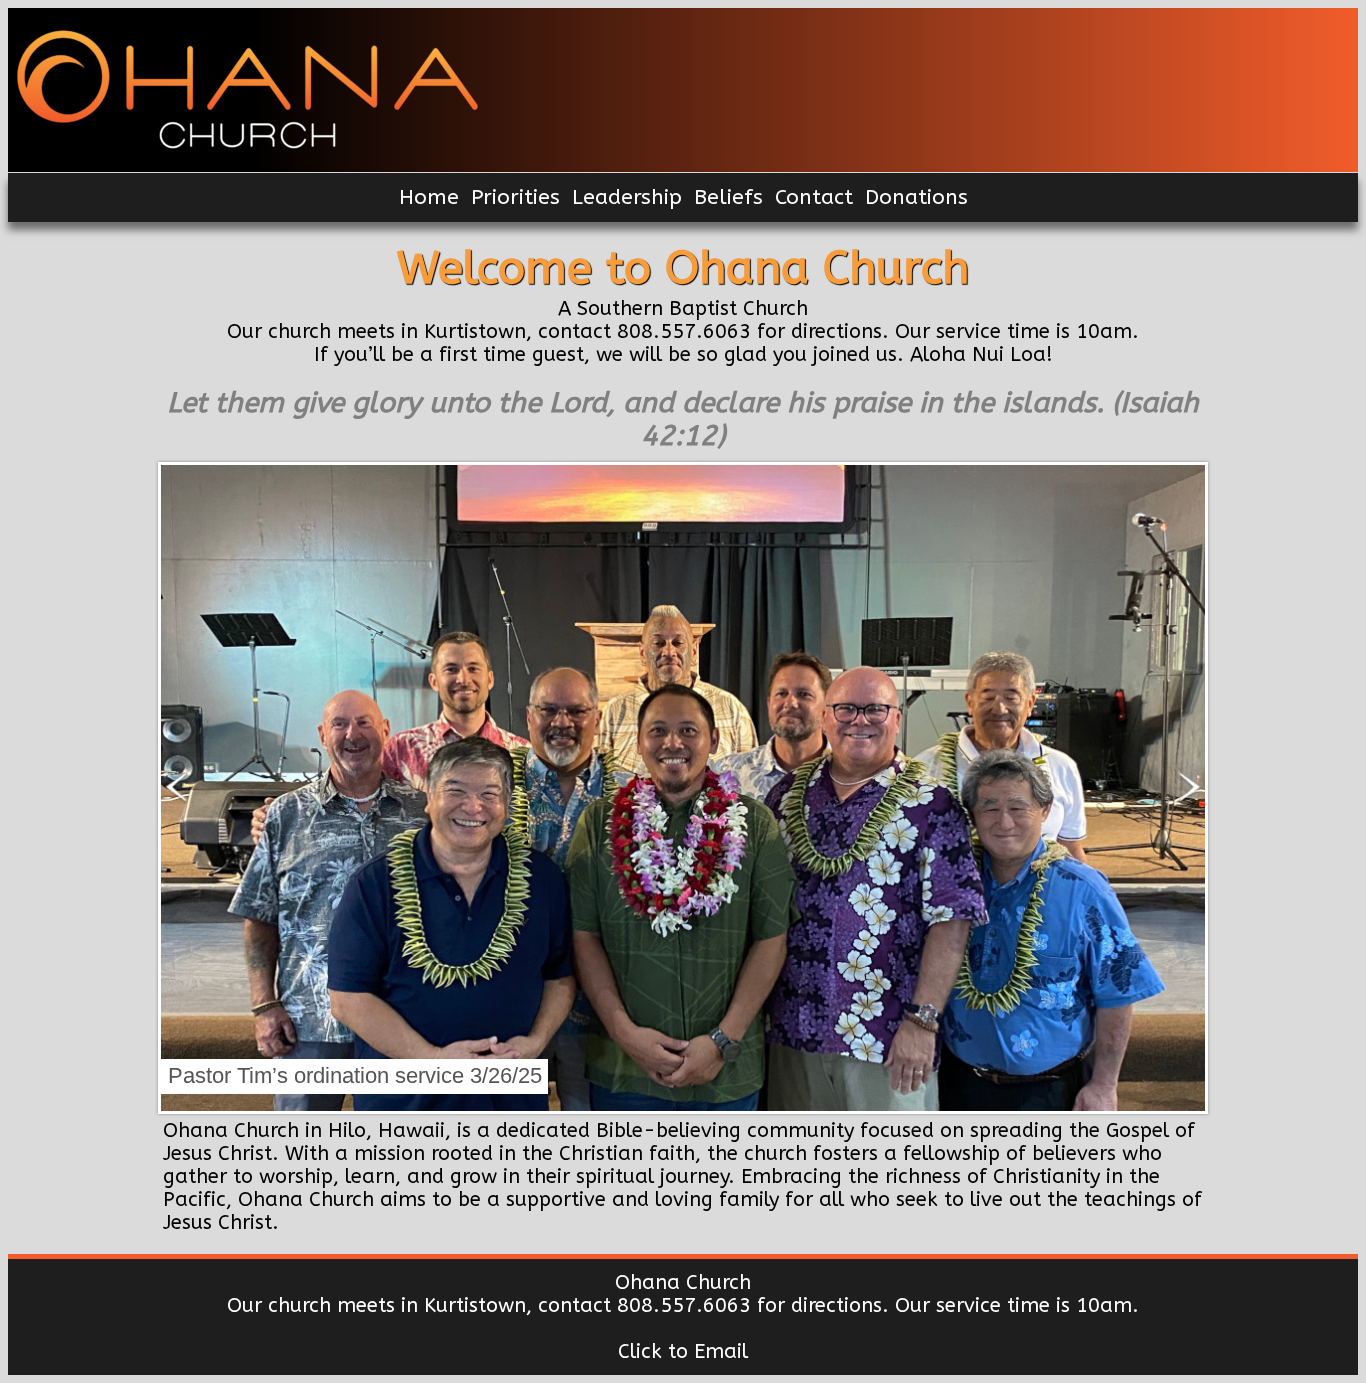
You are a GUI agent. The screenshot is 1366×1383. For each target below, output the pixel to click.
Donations (916, 197)
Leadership (627, 197)
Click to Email (683, 1351)
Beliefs (728, 197)
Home (429, 197)
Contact (814, 197)
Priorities (515, 197)
